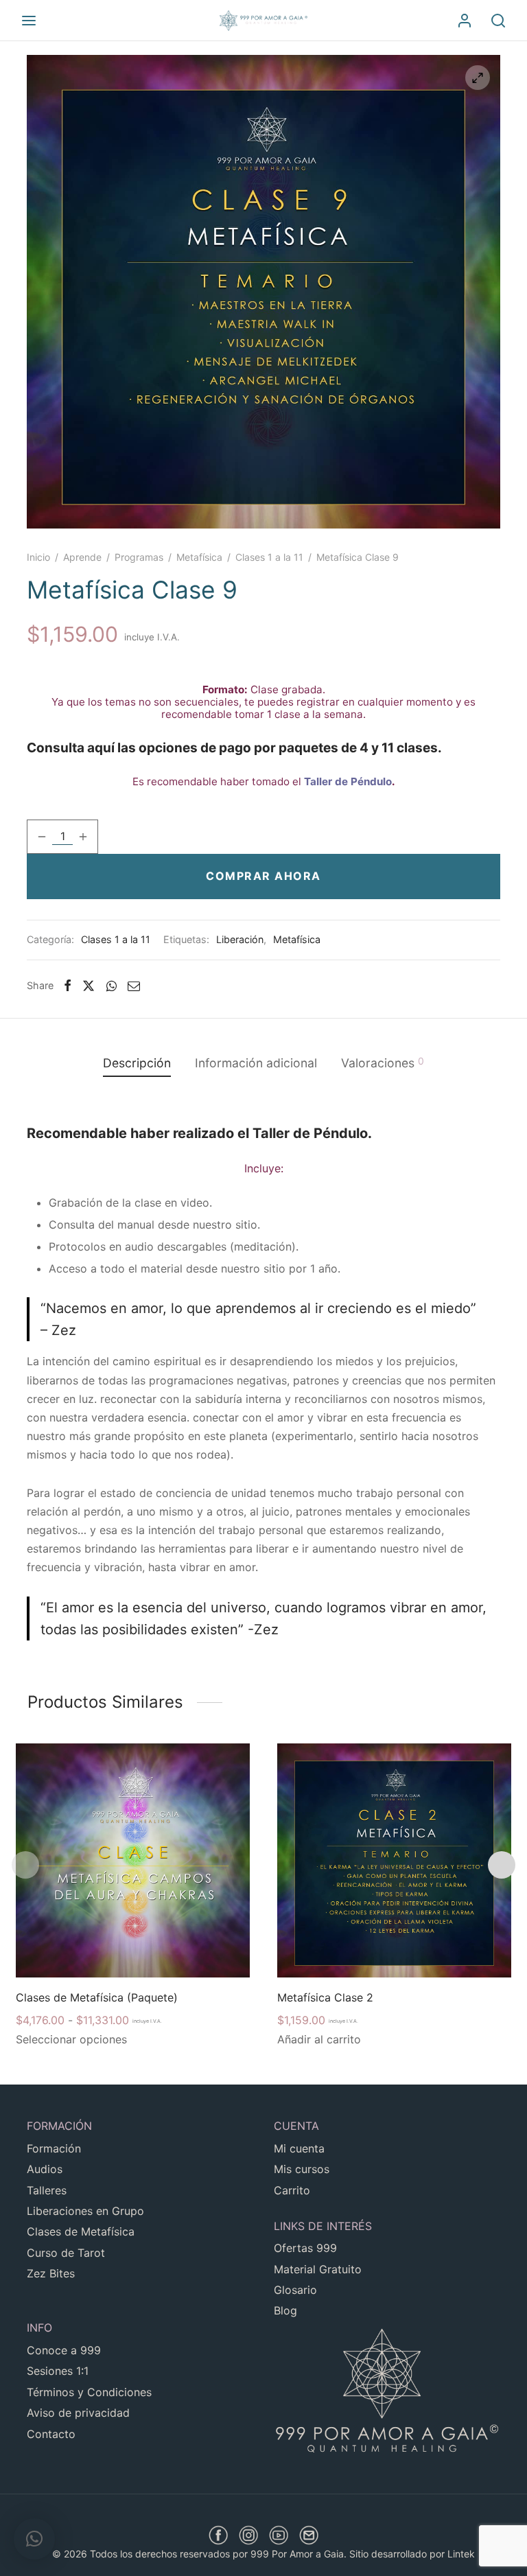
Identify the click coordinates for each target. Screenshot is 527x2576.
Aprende (82, 557)
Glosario (295, 2290)
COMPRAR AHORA (263, 876)
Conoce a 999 (64, 2350)
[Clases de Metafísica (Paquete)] (133, 1860)
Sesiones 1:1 (58, 2371)
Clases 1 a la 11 (269, 557)
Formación (54, 2148)
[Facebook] (68, 986)
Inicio (38, 557)
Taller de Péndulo (348, 781)
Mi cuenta (299, 2148)
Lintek (461, 2554)
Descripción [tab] (137, 1063)
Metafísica (199, 557)
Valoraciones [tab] (383, 1063)
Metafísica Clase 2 (325, 1997)
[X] (89, 986)
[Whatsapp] (112, 986)
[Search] (498, 21)
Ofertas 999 (305, 2248)
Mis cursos (302, 2169)
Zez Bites (51, 2273)
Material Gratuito (318, 2269)
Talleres (47, 2190)
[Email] (134, 986)
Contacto (51, 2434)
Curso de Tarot (66, 2253)
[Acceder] (465, 21)
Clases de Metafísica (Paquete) (97, 1997)
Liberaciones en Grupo (85, 2211)
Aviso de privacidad (78, 2413)
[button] (34, 2539)
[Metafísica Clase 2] (394, 1860)
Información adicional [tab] (256, 1063)
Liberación (240, 939)
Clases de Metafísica (81, 2231)
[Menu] (29, 21)
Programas (139, 557)
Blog (285, 2310)
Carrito (292, 2190)
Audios (45, 2169)
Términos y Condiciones (89, 2392)
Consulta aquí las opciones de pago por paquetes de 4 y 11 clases (232, 748)
